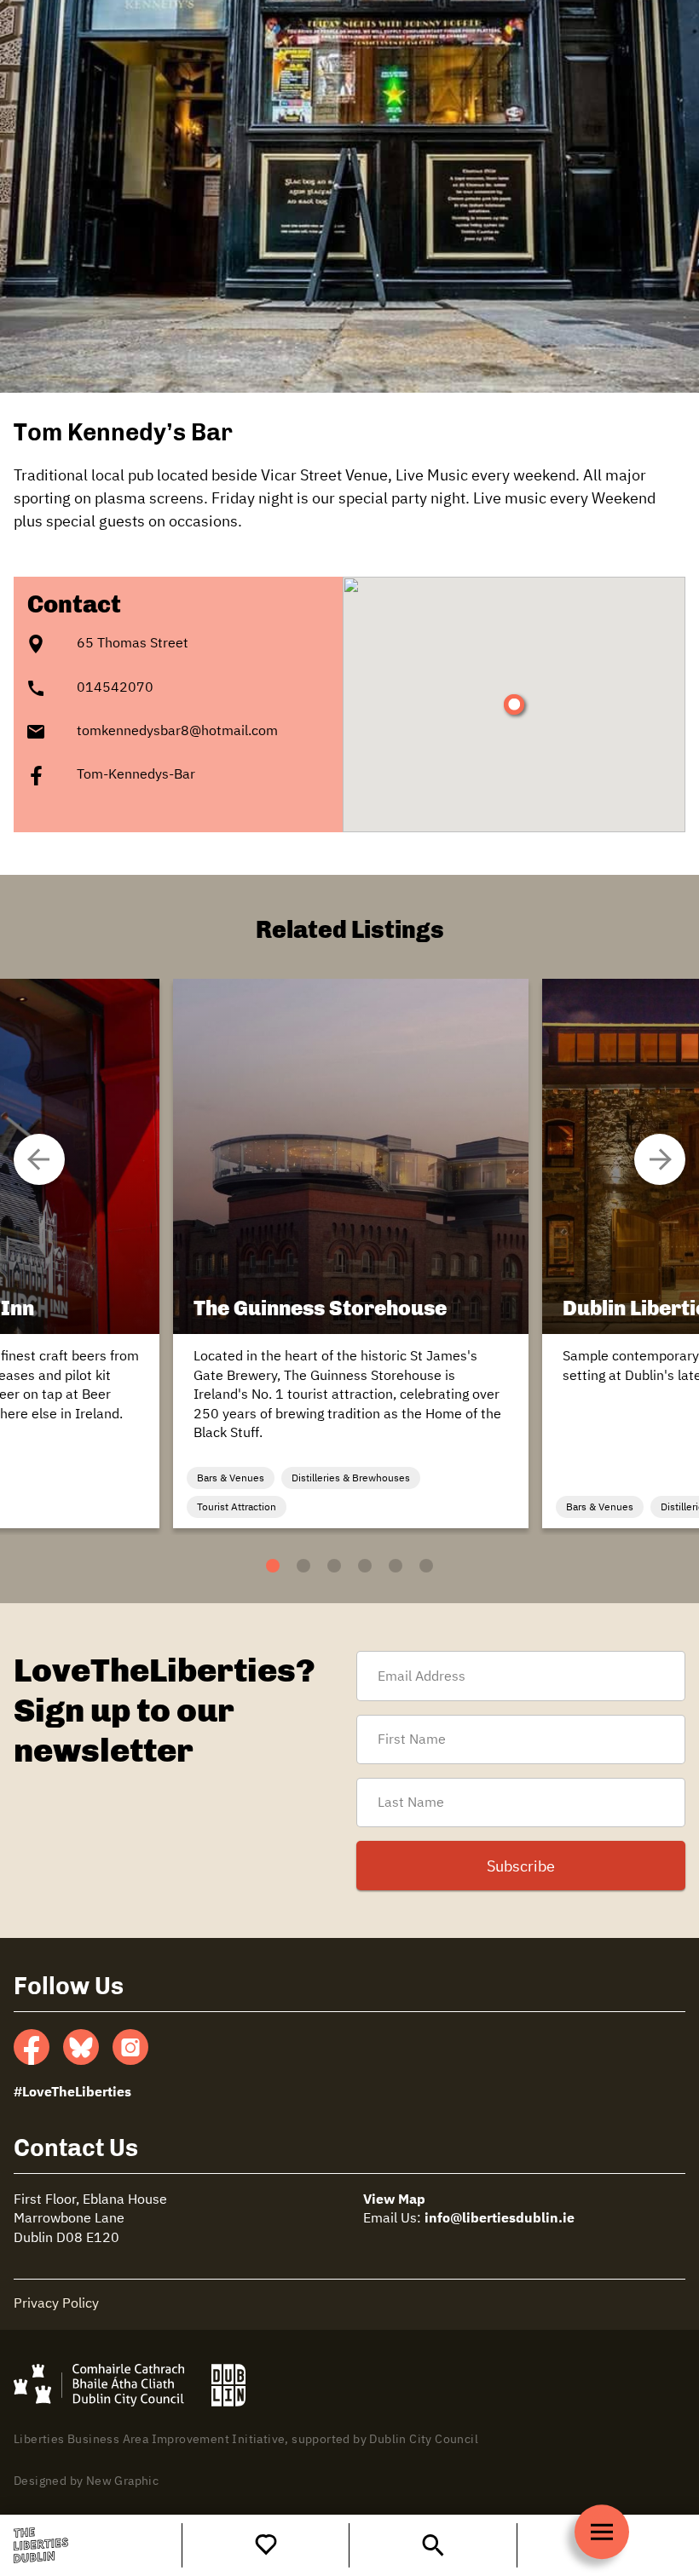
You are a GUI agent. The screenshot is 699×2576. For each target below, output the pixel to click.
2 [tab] (291, 1566)
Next (39, 1159)
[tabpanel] (351, 1253)
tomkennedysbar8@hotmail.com (177, 732)
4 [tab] (352, 1566)
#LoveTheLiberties (72, 2093)
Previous (660, 1159)
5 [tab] (383, 1566)
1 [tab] (260, 1566)
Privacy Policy (56, 2304)
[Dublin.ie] (229, 2385)
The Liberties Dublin (41, 2545)
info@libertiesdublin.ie (500, 2219)
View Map (394, 2200)
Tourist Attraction (237, 1508)
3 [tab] (322, 1566)
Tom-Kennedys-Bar (136, 775)
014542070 (115, 688)
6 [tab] (414, 1566)
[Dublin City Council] (99, 2385)
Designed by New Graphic (86, 2481)
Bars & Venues (231, 1479)
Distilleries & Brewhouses (351, 1479)
